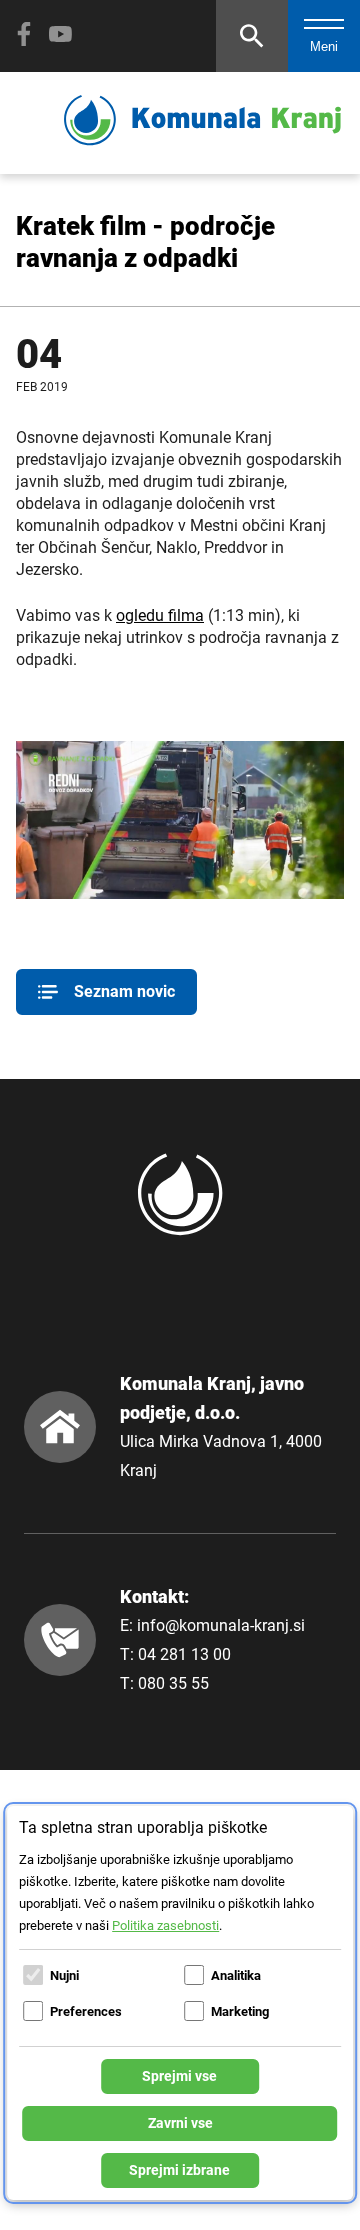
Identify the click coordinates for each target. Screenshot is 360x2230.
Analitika (236, 1975)
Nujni (64, 1975)
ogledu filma (160, 615)
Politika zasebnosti (165, 1925)
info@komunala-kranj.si (221, 1625)
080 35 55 (173, 1683)
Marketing (240, 2011)
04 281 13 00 (184, 1654)
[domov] (202, 140)
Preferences (86, 2011)
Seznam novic (124, 991)
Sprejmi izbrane (179, 2170)
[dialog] (180, 2003)
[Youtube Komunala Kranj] (60, 34)
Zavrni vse (180, 2123)
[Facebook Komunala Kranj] (24, 34)
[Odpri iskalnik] (252, 36)
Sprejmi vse (179, 2076)
